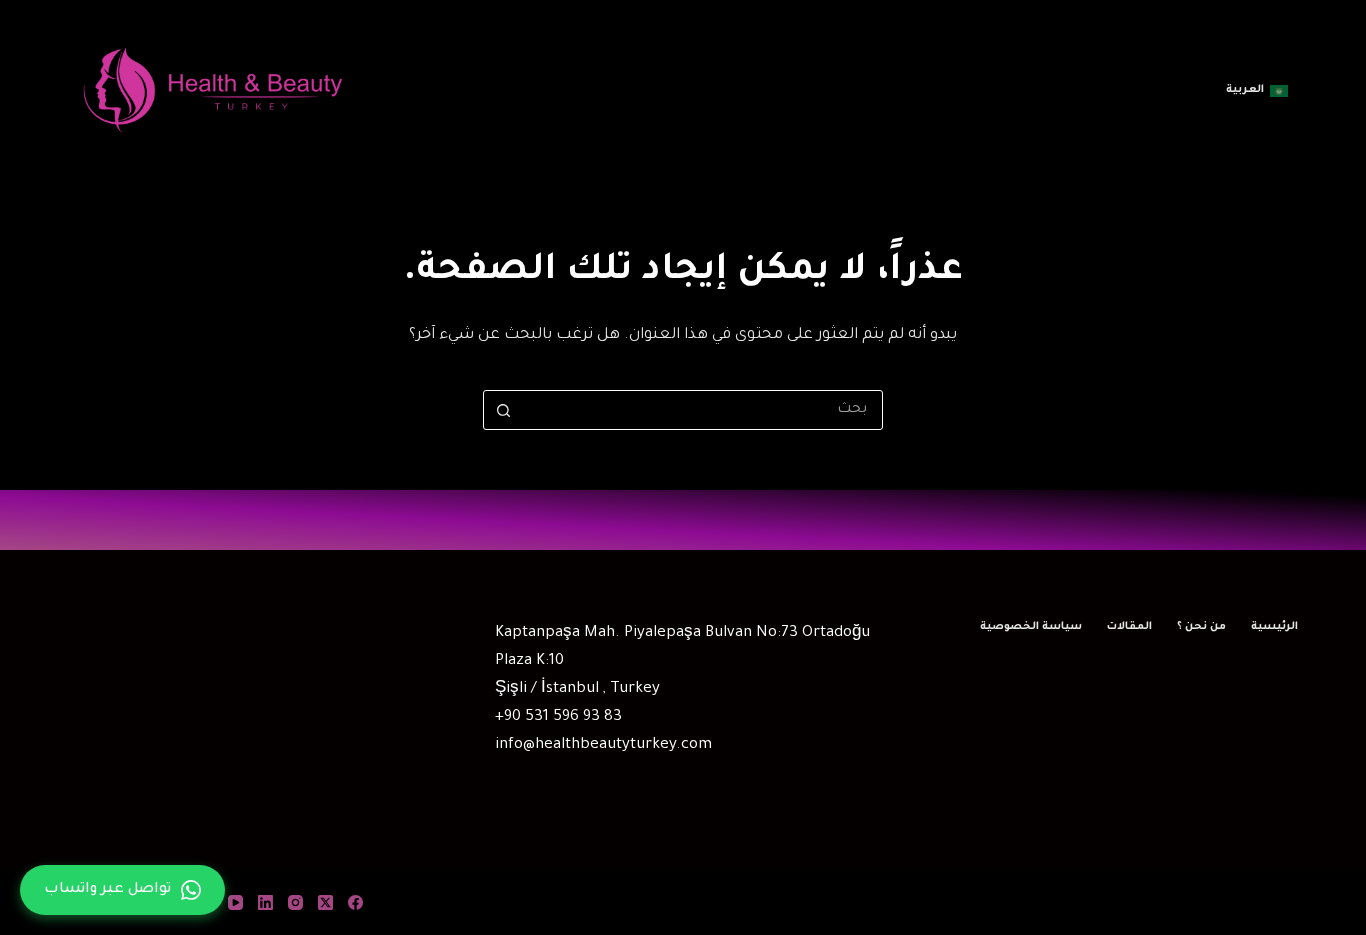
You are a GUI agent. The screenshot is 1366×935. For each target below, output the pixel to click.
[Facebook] (355, 902)
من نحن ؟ (1201, 627)
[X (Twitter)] (325, 902)
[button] (1257, 91)
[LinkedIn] (265, 902)
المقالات (1129, 627)
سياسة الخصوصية (1031, 627)
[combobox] (702, 410)
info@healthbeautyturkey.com (603, 745)
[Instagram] (295, 902)
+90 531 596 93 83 (558, 717)
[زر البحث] (503, 410)
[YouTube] (235, 902)
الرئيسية (1274, 627)
